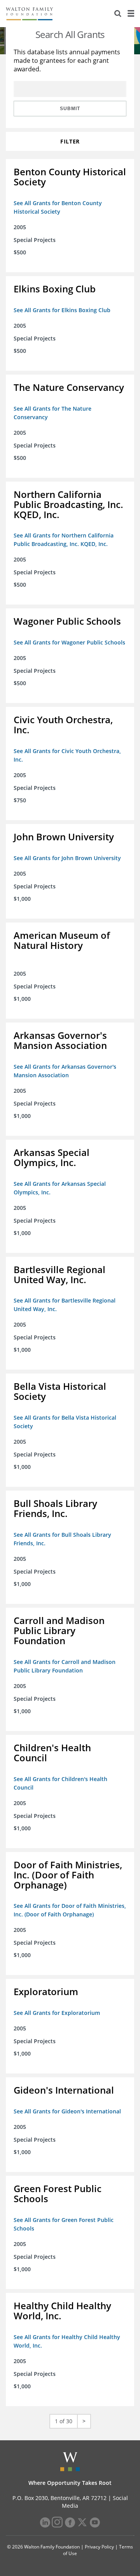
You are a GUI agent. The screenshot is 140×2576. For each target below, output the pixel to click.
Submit (70, 109)
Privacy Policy (99, 2547)
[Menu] (131, 14)
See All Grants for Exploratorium (57, 2013)
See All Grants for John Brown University (67, 858)
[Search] (118, 14)
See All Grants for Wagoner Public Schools (69, 642)
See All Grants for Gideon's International (67, 2111)
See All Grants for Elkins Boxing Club (62, 310)
